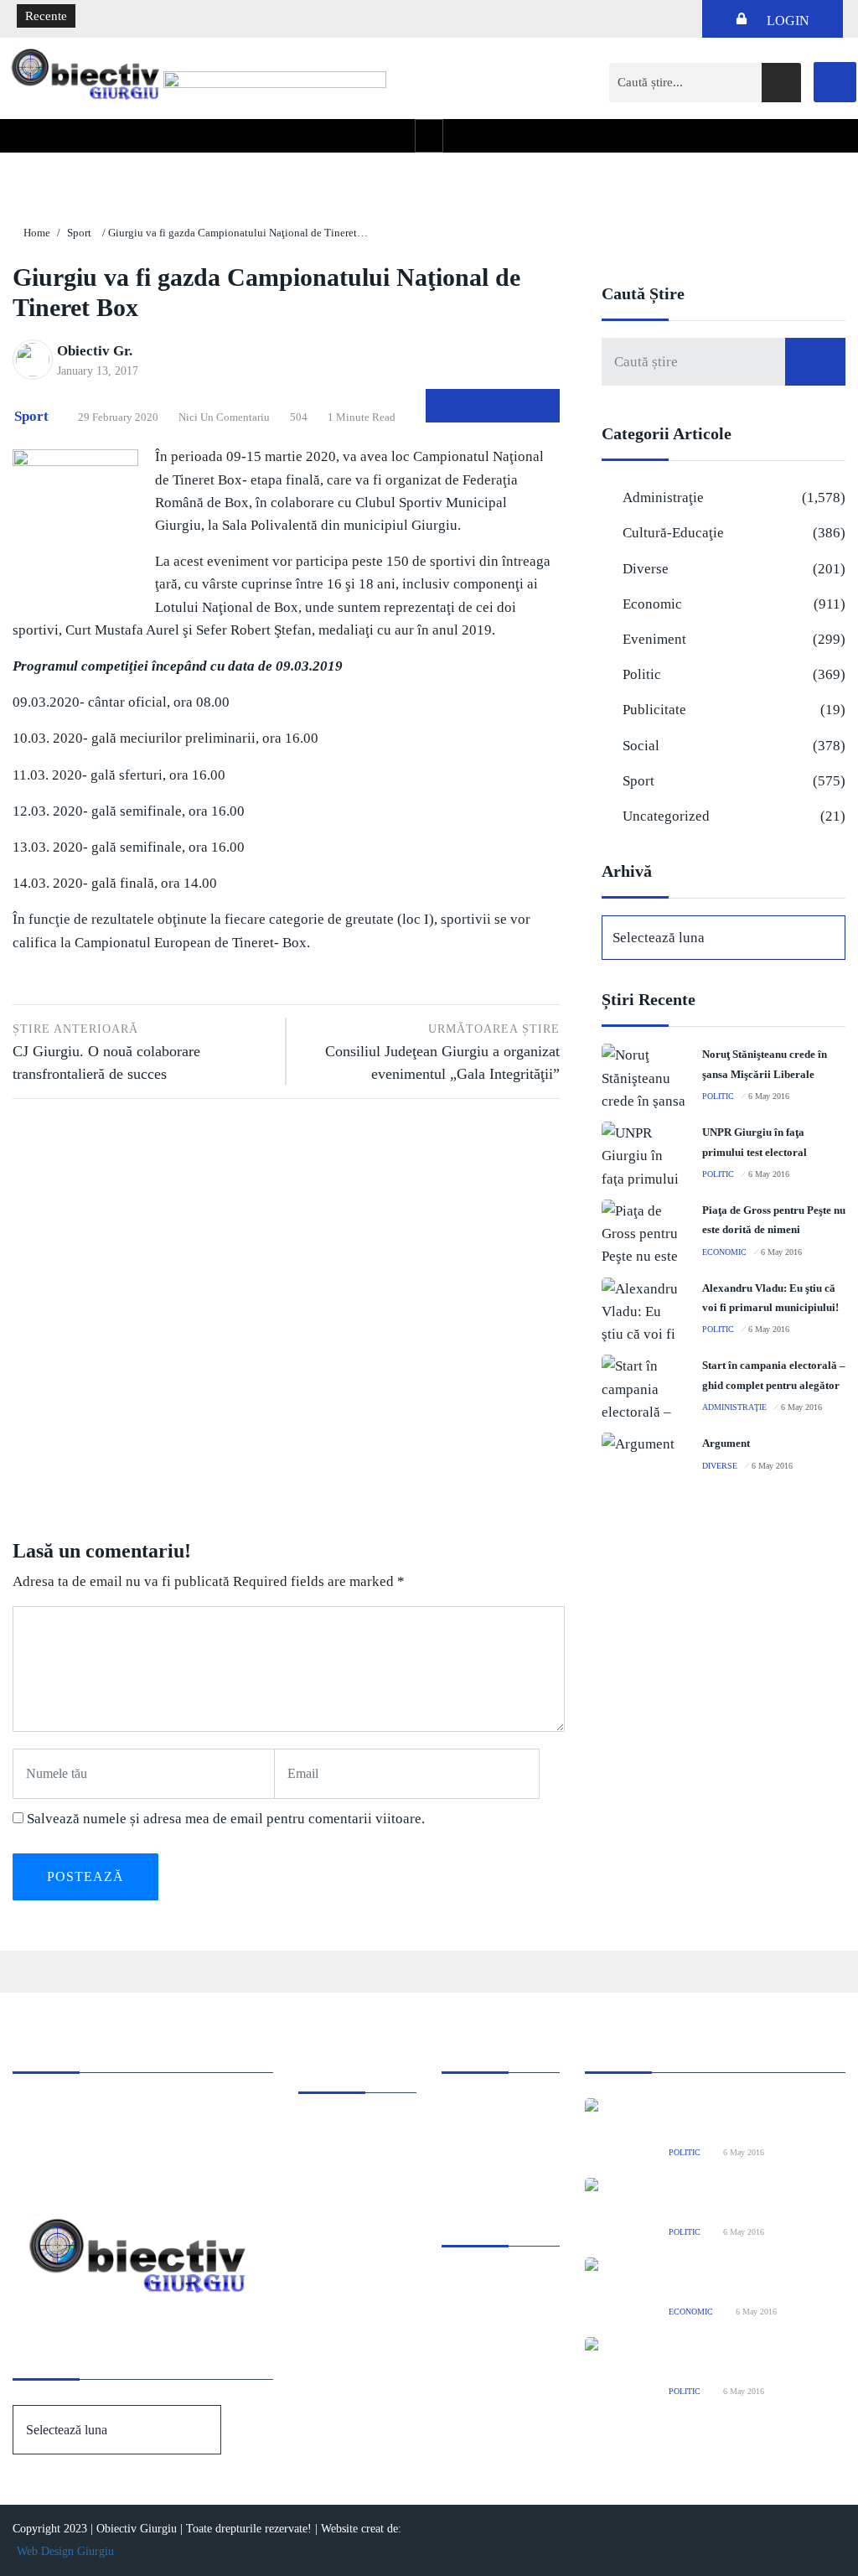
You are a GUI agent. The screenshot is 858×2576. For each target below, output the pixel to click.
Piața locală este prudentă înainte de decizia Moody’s (226, 17)
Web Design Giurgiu (65, 2551)
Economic (652, 604)
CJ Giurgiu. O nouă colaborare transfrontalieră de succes (106, 1052)
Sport (79, 233)
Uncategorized (666, 816)
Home (37, 233)
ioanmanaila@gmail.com (78, 2156)
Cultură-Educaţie (673, 533)
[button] (429, 135)
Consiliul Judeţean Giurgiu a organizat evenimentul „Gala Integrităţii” (442, 1052)
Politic (642, 674)
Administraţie (663, 498)
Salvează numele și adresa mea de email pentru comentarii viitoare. (226, 1819)
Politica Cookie (482, 2110)
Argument (726, 1443)
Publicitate (654, 710)
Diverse (646, 569)
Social (641, 746)
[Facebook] (835, 82)
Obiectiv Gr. (95, 351)
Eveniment (654, 639)
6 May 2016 (769, 1096)
